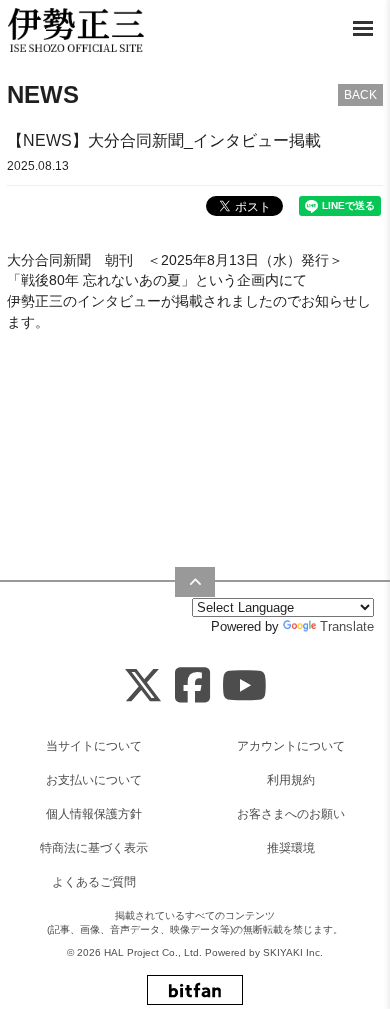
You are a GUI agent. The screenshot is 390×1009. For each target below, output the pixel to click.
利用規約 (291, 780)
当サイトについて (94, 746)
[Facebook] (192, 686)
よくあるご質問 (94, 882)
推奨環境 (291, 848)
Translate (347, 626)
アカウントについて (291, 746)
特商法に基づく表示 (94, 848)
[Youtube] (244, 686)
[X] (143, 686)
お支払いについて (94, 780)
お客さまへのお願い (291, 814)
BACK (360, 95)
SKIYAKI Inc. (293, 952)
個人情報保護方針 (94, 814)
